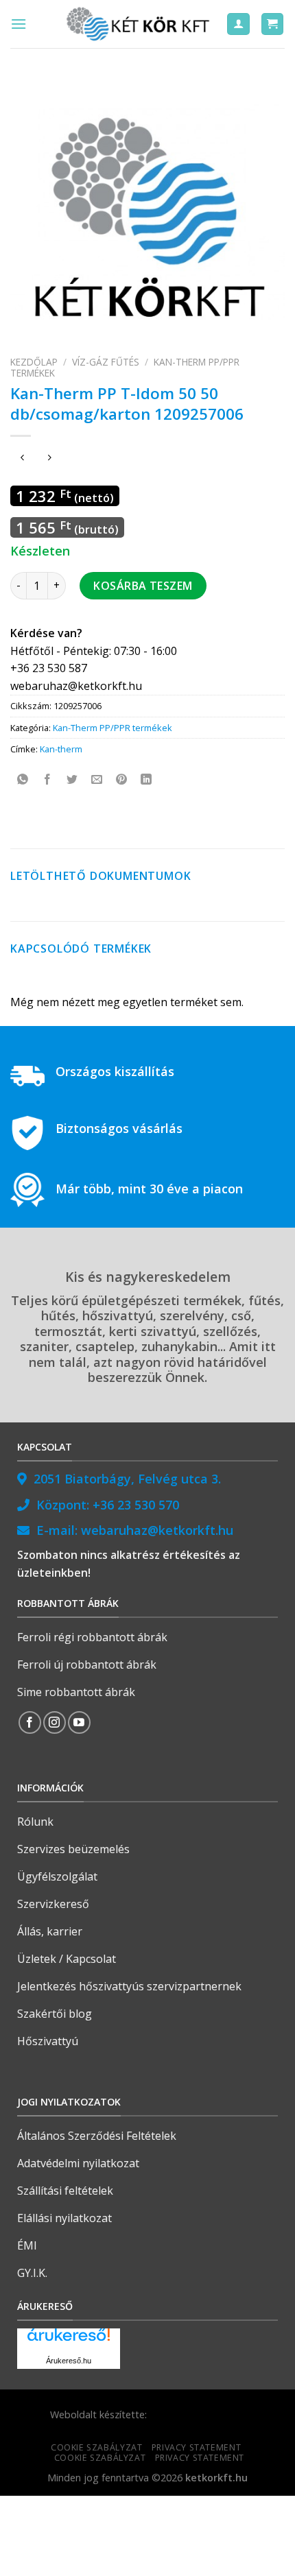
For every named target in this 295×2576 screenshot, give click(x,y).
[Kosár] (273, 24)
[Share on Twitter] (72, 780)
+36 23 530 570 (136, 1505)
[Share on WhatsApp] (23, 780)
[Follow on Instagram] (55, 1722)
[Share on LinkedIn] (146, 780)
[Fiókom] (238, 24)
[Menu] (19, 24)
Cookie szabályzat (96, 2447)
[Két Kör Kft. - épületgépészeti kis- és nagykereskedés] (140, 24)
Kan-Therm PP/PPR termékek (113, 728)
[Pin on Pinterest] (122, 780)
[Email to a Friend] (97, 780)
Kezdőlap (34, 362)
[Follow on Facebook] (30, 1722)
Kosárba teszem (143, 586)
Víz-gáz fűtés (106, 362)
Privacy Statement (196, 2447)
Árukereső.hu (69, 2361)
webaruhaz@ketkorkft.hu (157, 1530)
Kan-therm (61, 749)
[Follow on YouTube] (79, 1722)
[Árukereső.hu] (69, 2340)
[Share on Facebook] (48, 780)
